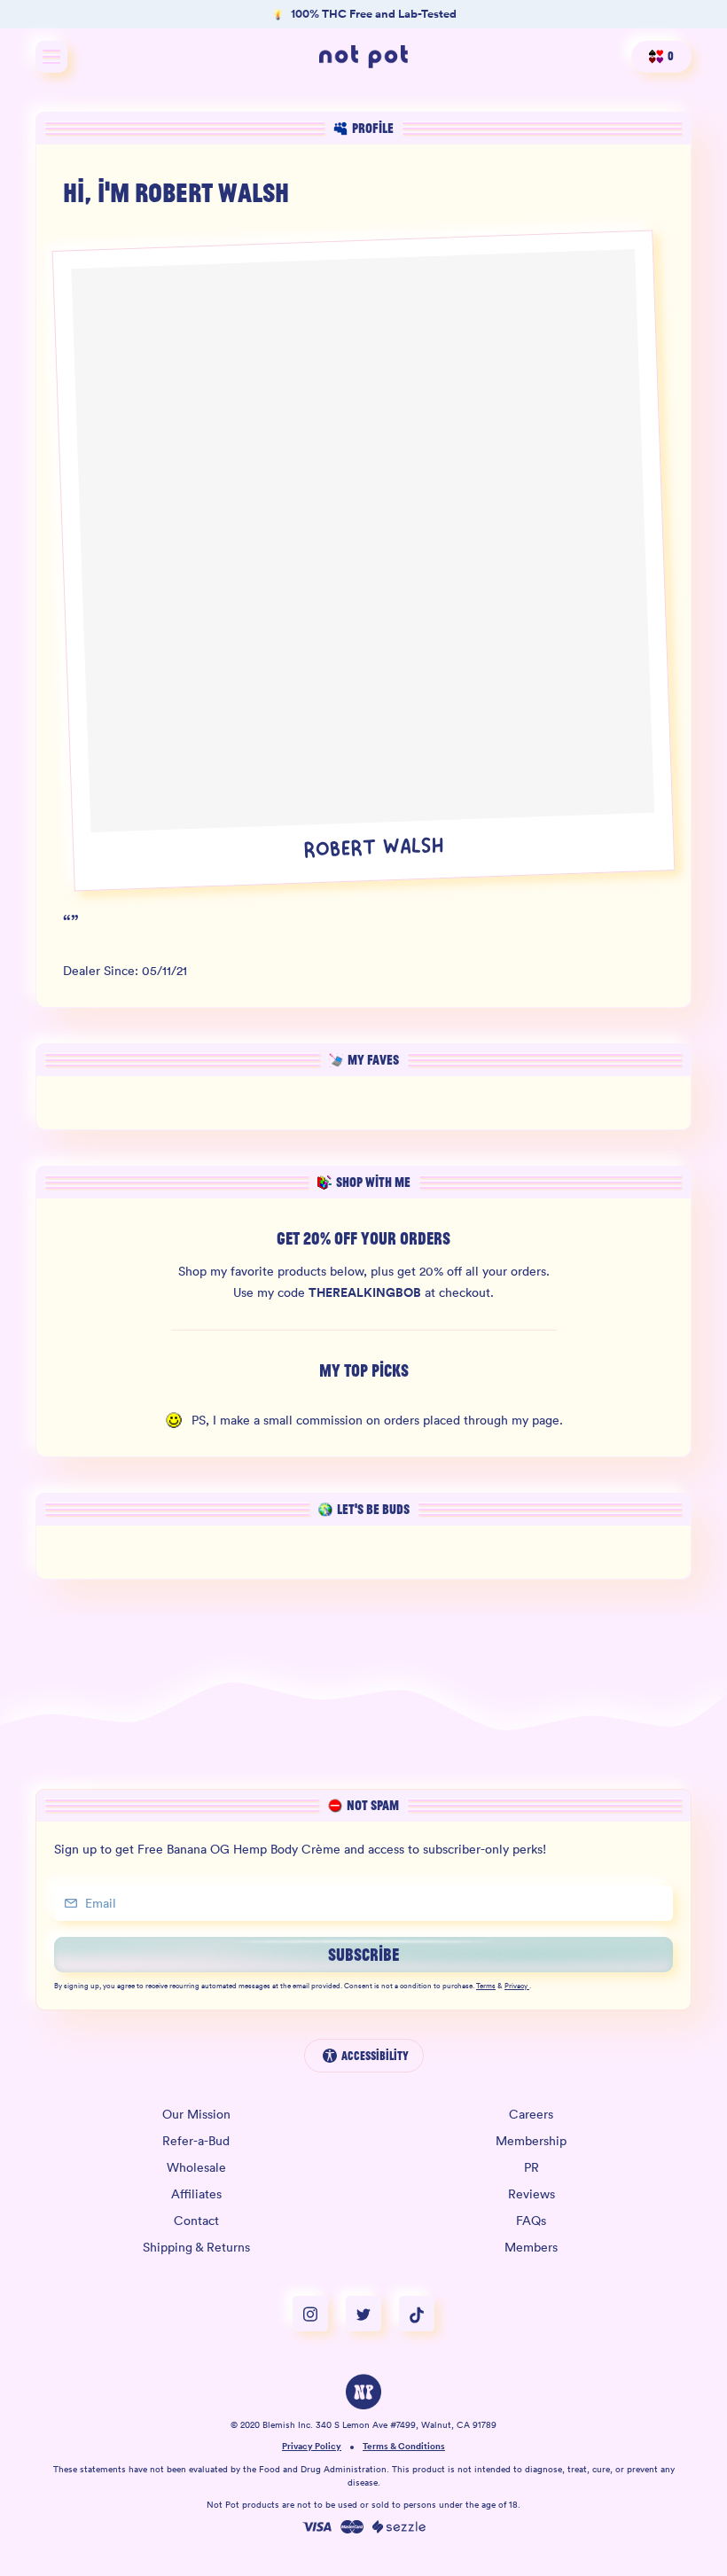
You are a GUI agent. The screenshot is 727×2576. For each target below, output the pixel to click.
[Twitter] (372, 2314)
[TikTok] (417, 2314)
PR (532, 2167)
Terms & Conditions (404, 2447)
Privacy (516, 1987)
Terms (486, 1987)
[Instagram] (319, 2314)
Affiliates (196, 2194)
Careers (531, 2114)
